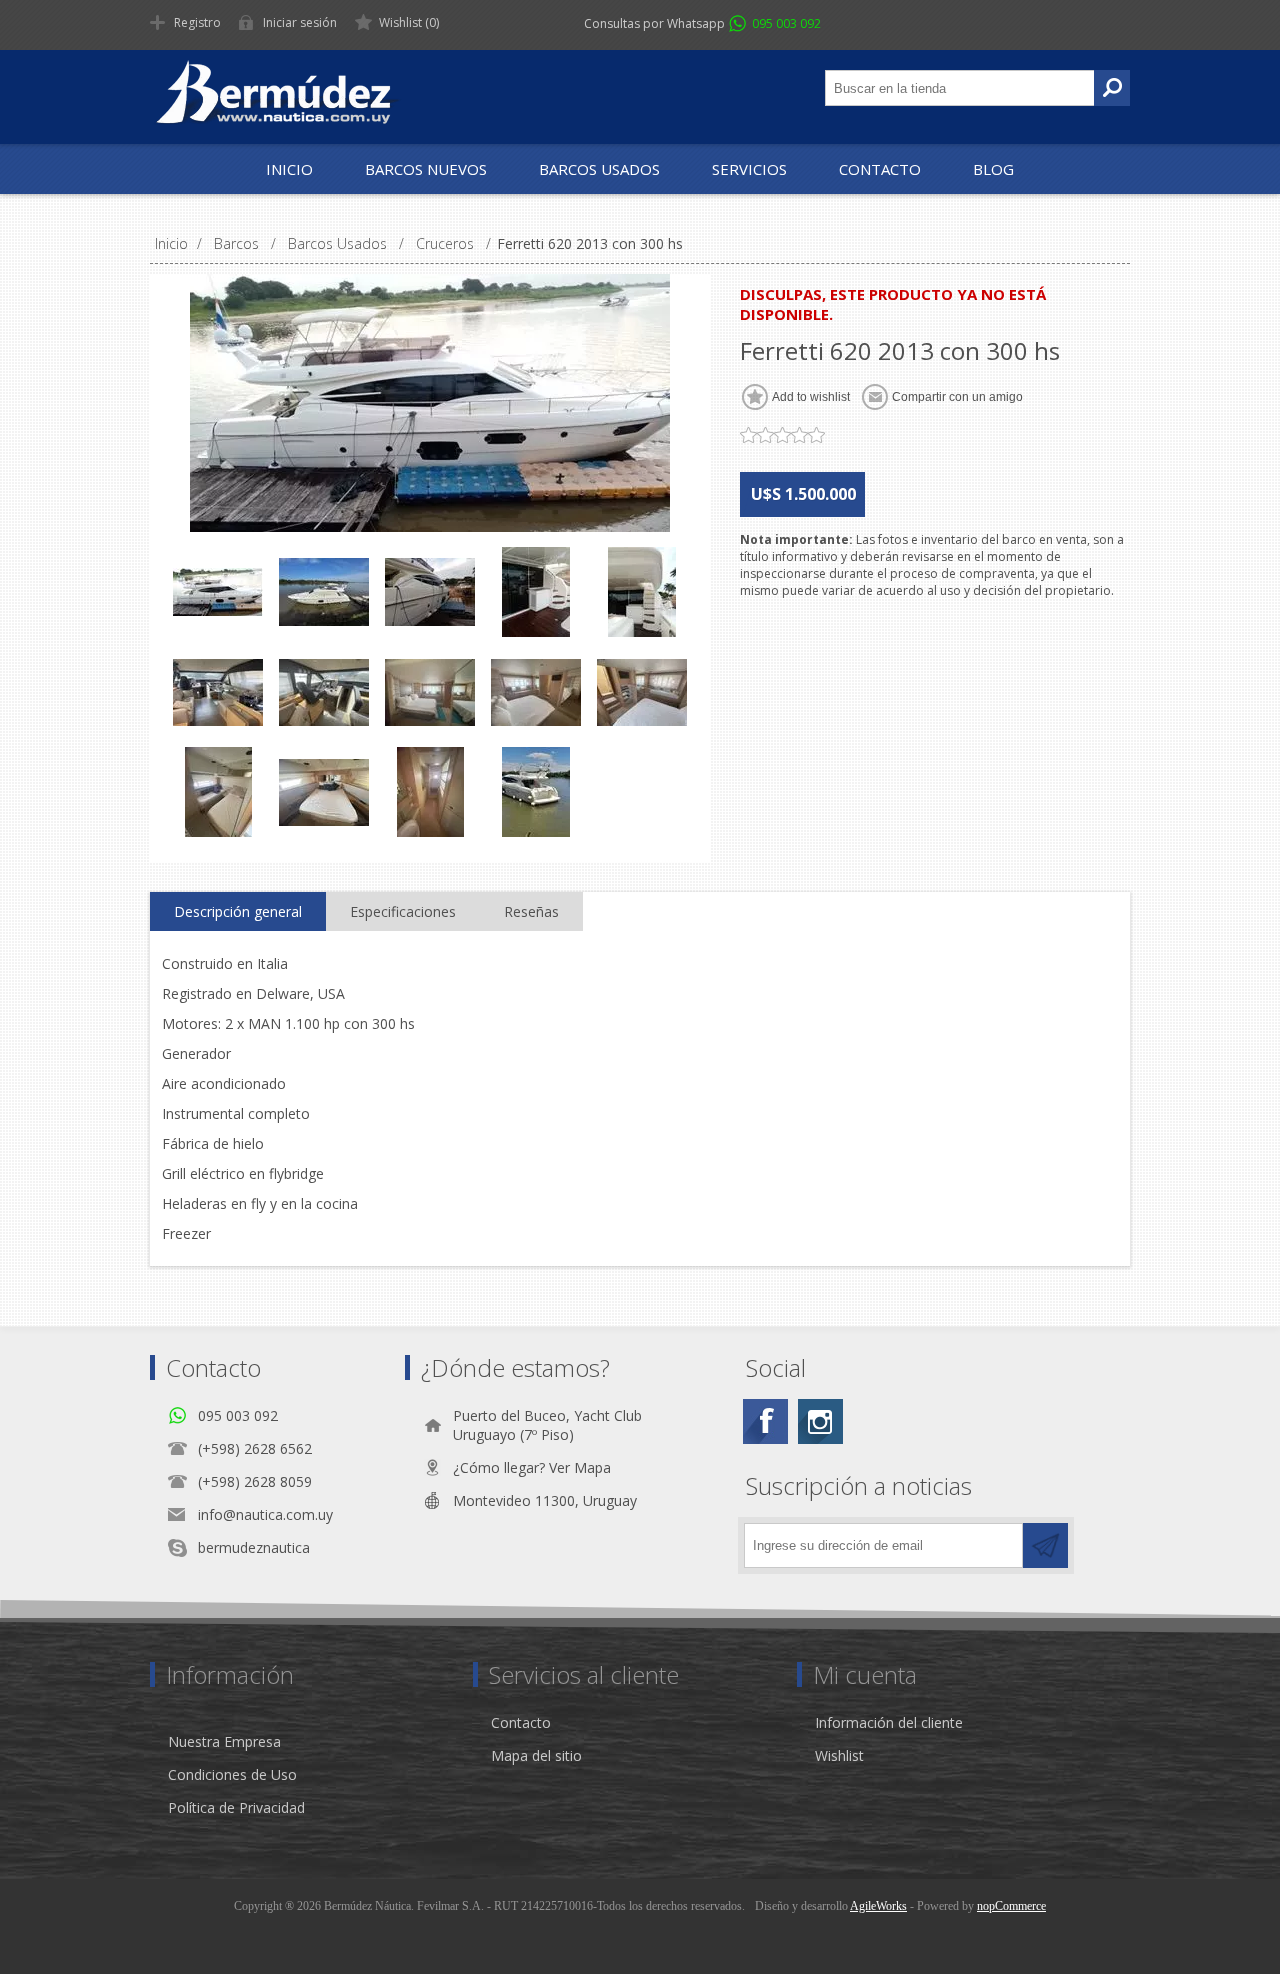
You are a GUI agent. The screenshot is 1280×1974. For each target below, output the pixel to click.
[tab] (238, 912)
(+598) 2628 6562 (255, 1448)
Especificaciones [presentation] (403, 911)
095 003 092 (786, 23)
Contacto (521, 1722)
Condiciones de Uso (232, 1774)
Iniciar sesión (300, 22)
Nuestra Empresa (224, 1741)
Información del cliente (889, 1722)
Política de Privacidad (236, 1807)
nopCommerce (1011, 1906)
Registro (197, 22)
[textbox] (960, 88)
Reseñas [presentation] (531, 911)
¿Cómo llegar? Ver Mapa (532, 1467)
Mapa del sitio (536, 1755)
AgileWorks (878, 1906)
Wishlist (839, 1755)
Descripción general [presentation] (238, 911)
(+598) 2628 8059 (255, 1481)
